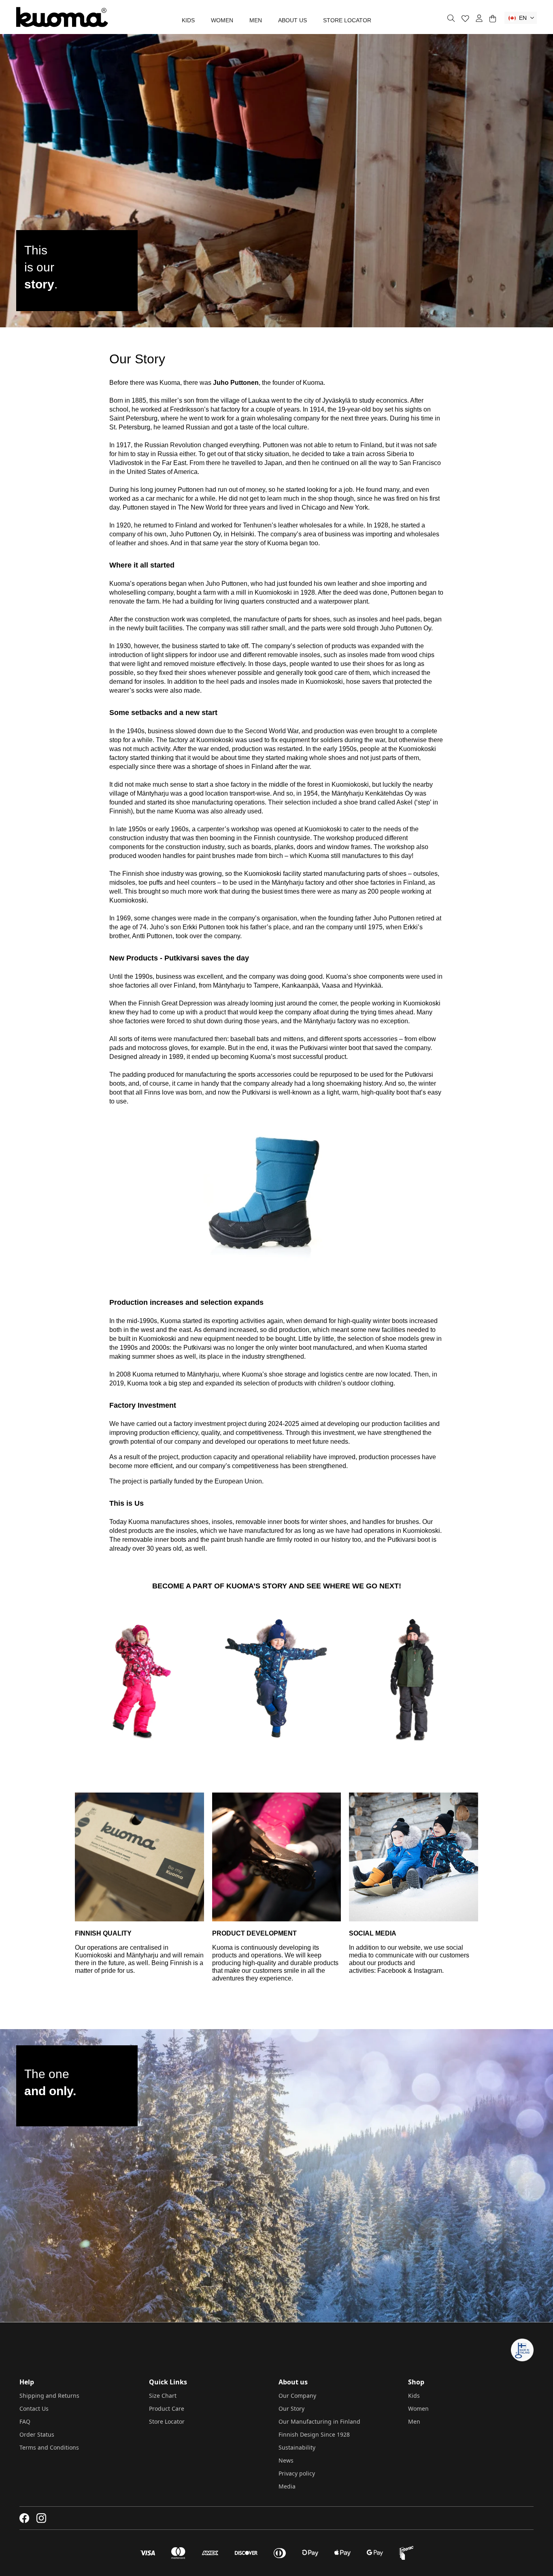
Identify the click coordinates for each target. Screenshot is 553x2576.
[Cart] (492, 18)
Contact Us (34, 2408)
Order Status (37, 2434)
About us (292, 20)
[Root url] (62, 17)
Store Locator (347, 20)
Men (256, 20)
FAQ (25, 2421)
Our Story (291, 2408)
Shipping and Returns (49, 2396)
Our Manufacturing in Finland (319, 2421)
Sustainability (297, 2447)
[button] (521, 18)
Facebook (392, 1971)
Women (222, 20)
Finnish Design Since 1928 (314, 2434)
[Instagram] (41, 2518)
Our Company (297, 2396)
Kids (188, 20)
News (286, 2460)
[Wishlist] (465, 18)
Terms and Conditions (49, 2447)
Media (287, 2486)
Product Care (167, 2408)
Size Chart (163, 2396)
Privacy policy (297, 2473)
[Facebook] (24, 2518)
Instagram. (429, 1971)
